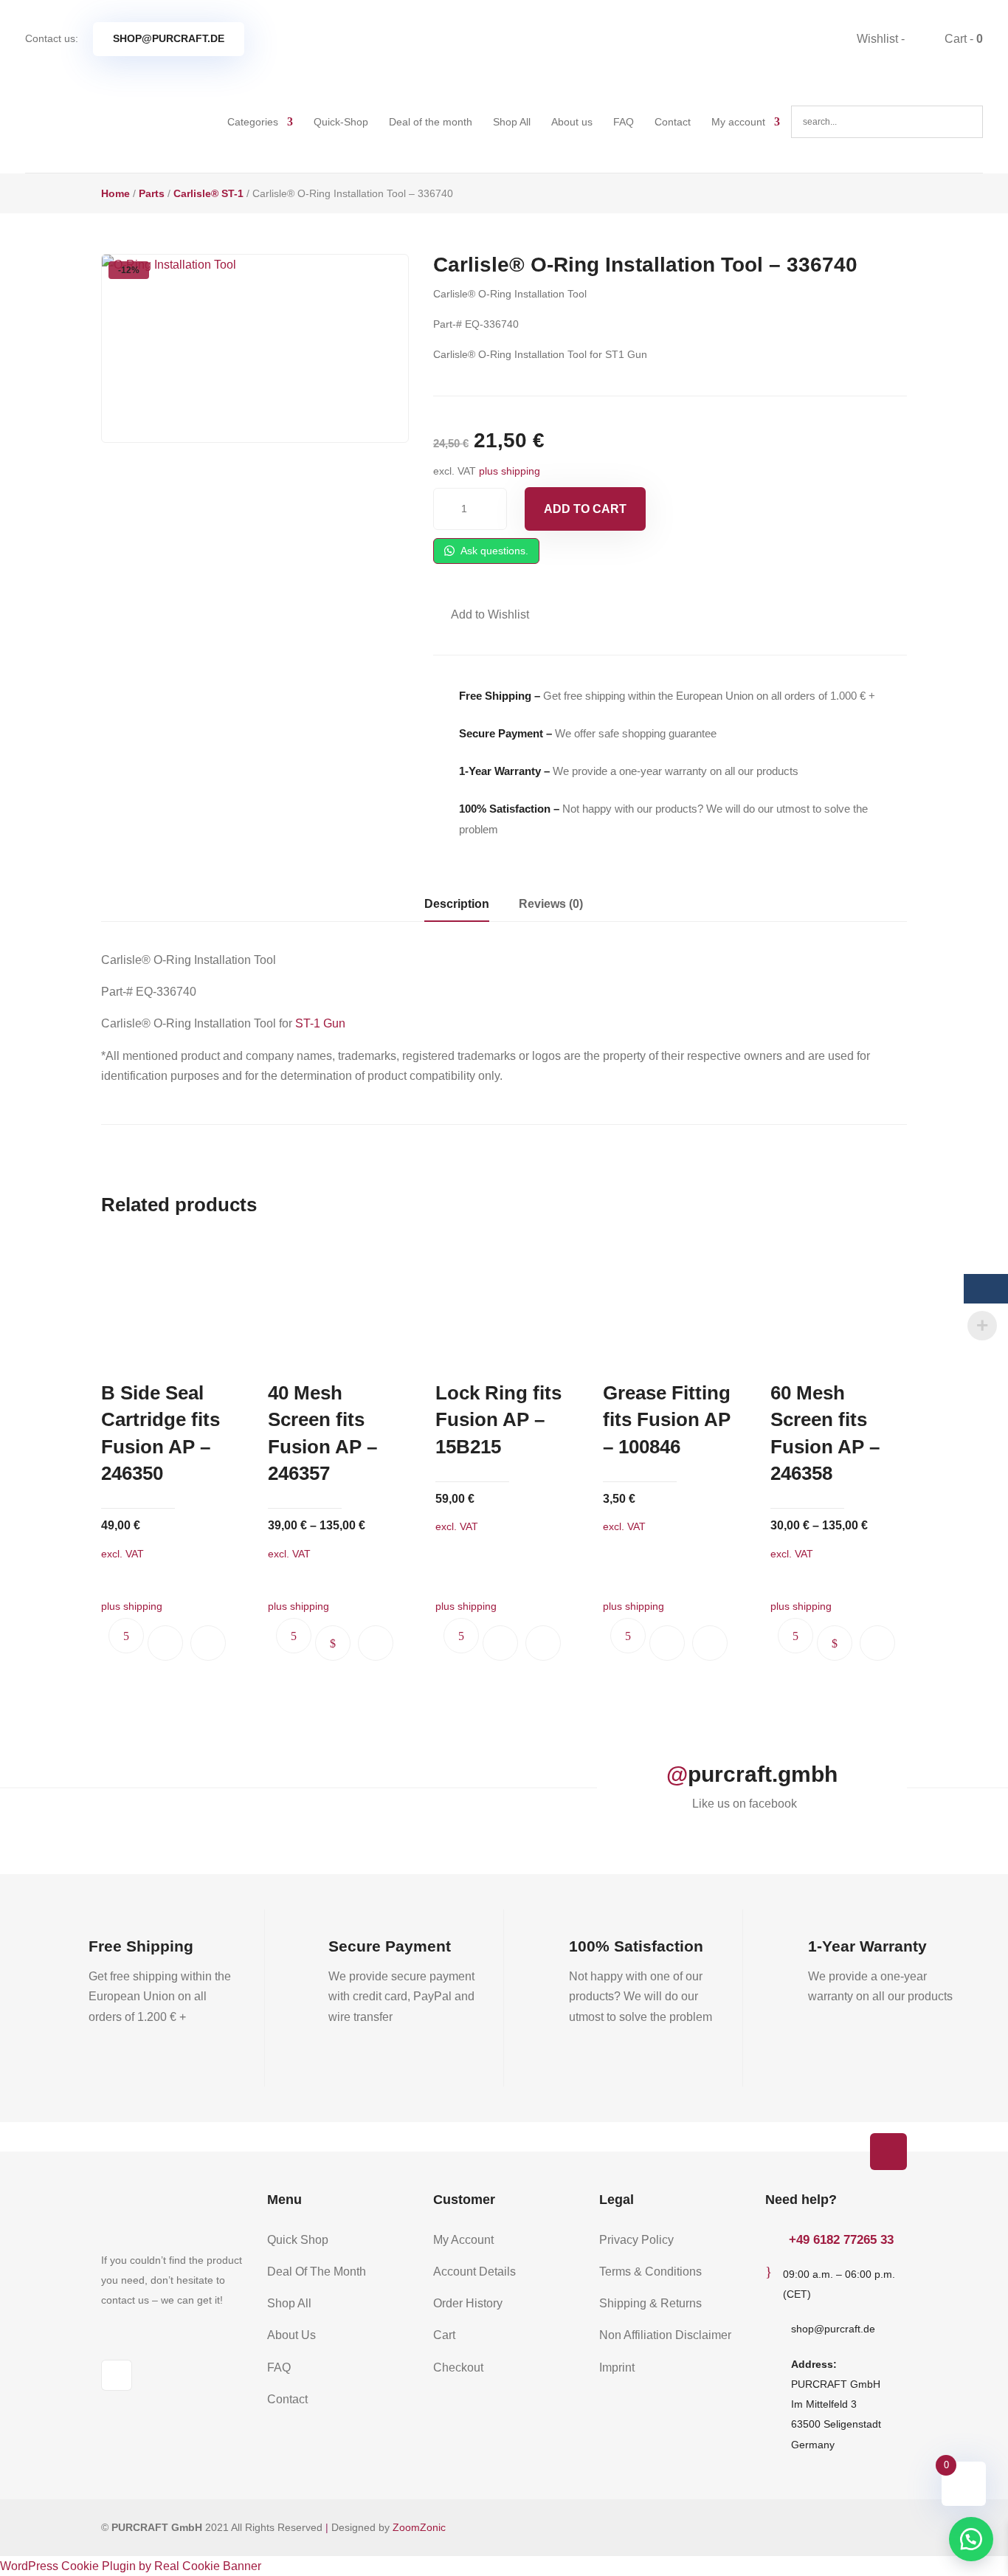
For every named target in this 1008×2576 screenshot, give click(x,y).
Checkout (458, 2367)
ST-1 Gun (320, 1023)
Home (115, 193)
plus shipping (510, 471)
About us (572, 122)
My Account (463, 2240)
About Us (291, 2335)
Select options (333, 1643)
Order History (468, 2303)
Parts (152, 193)
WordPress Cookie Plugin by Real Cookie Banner (131, 2566)
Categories (253, 122)
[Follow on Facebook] (117, 2375)
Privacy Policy (636, 2240)
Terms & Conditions (650, 2272)
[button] (481, 614)
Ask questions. (493, 551)
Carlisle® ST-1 (208, 193)
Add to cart (585, 509)
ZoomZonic (419, 2527)
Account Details (474, 2272)
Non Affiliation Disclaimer (665, 2335)
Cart (444, 2335)
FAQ (624, 122)
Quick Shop (298, 2240)
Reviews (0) (551, 904)
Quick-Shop (341, 122)
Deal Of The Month (317, 2272)
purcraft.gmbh (763, 1774)
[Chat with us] (971, 2539)
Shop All (512, 122)
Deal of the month (431, 122)
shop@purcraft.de (169, 38)
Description (457, 904)
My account (738, 122)
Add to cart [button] (165, 1643)
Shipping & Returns (650, 2303)
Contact (673, 122)
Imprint (617, 2367)
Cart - (962, 39)
